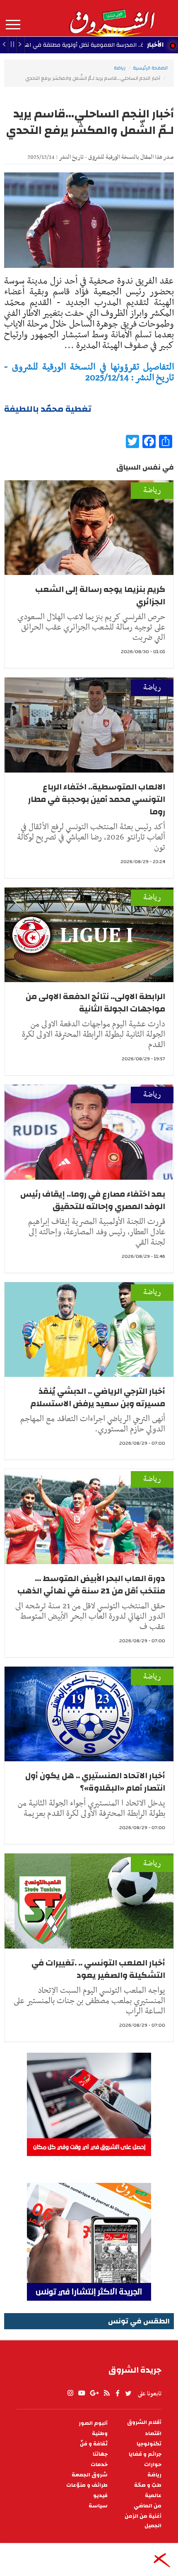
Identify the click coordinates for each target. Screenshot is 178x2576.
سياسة (98, 2506)
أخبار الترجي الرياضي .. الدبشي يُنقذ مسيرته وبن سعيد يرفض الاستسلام (98, 1397)
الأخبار (155, 45)
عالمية (153, 2496)
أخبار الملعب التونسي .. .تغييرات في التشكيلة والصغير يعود (98, 1969)
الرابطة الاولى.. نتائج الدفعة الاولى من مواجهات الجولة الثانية (95, 1003)
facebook (118, 2393)
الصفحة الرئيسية (150, 68)
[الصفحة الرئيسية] (112, 18)
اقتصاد (153, 2434)
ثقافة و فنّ (94, 2444)
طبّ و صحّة (148, 2485)
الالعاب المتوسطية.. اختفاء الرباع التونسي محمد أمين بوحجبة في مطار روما (97, 799)
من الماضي (148, 2506)
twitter (129, 2393)
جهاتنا (100, 2454)
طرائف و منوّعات (87, 2485)
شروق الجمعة (90, 2475)
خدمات (99, 2465)
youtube (82, 2393)
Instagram (70, 2393)
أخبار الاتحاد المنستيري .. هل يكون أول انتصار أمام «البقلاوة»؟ (95, 1782)
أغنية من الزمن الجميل (143, 2521)
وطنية (100, 2434)
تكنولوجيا (149, 2444)
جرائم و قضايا (145, 2454)
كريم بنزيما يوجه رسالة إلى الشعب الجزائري (100, 595)
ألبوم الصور (93, 2423)
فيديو (100, 2496)
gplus (94, 2393)
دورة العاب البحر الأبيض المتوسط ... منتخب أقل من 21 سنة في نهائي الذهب (91, 1585)
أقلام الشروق (144, 2422)
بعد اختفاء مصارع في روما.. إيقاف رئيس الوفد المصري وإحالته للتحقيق (93, 1200)
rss (106, 2393)
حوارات (153, 2465)
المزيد (13, 25)
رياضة (120, 68)
